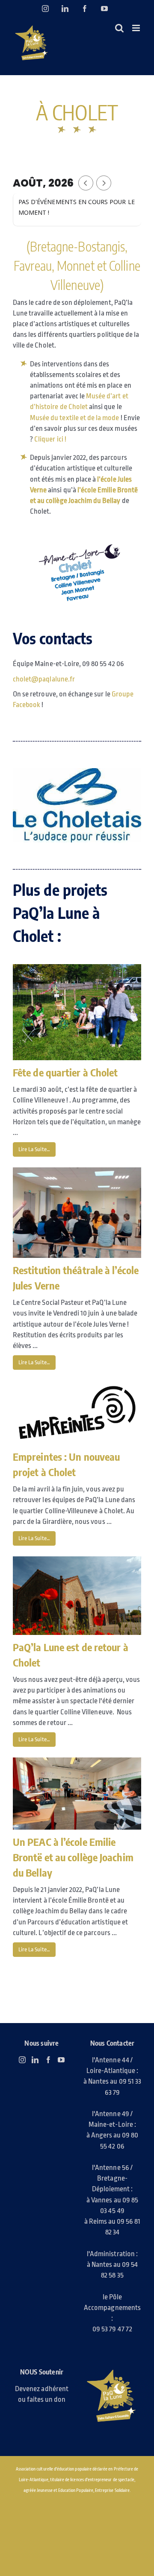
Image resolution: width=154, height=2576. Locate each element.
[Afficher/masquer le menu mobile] (137, 28)
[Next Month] (104, 183)
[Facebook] (48, 2060)
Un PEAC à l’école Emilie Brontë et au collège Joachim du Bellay (73, 1857)
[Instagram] (22, 2060)
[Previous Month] (86, 183)
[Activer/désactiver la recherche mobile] (119, 28)
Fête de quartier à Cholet (65, 1072)
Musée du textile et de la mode (75, 418)
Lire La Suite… (34, 1149)
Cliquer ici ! (51, 439)
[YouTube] (61, 2060)
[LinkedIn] (35, 2060)
